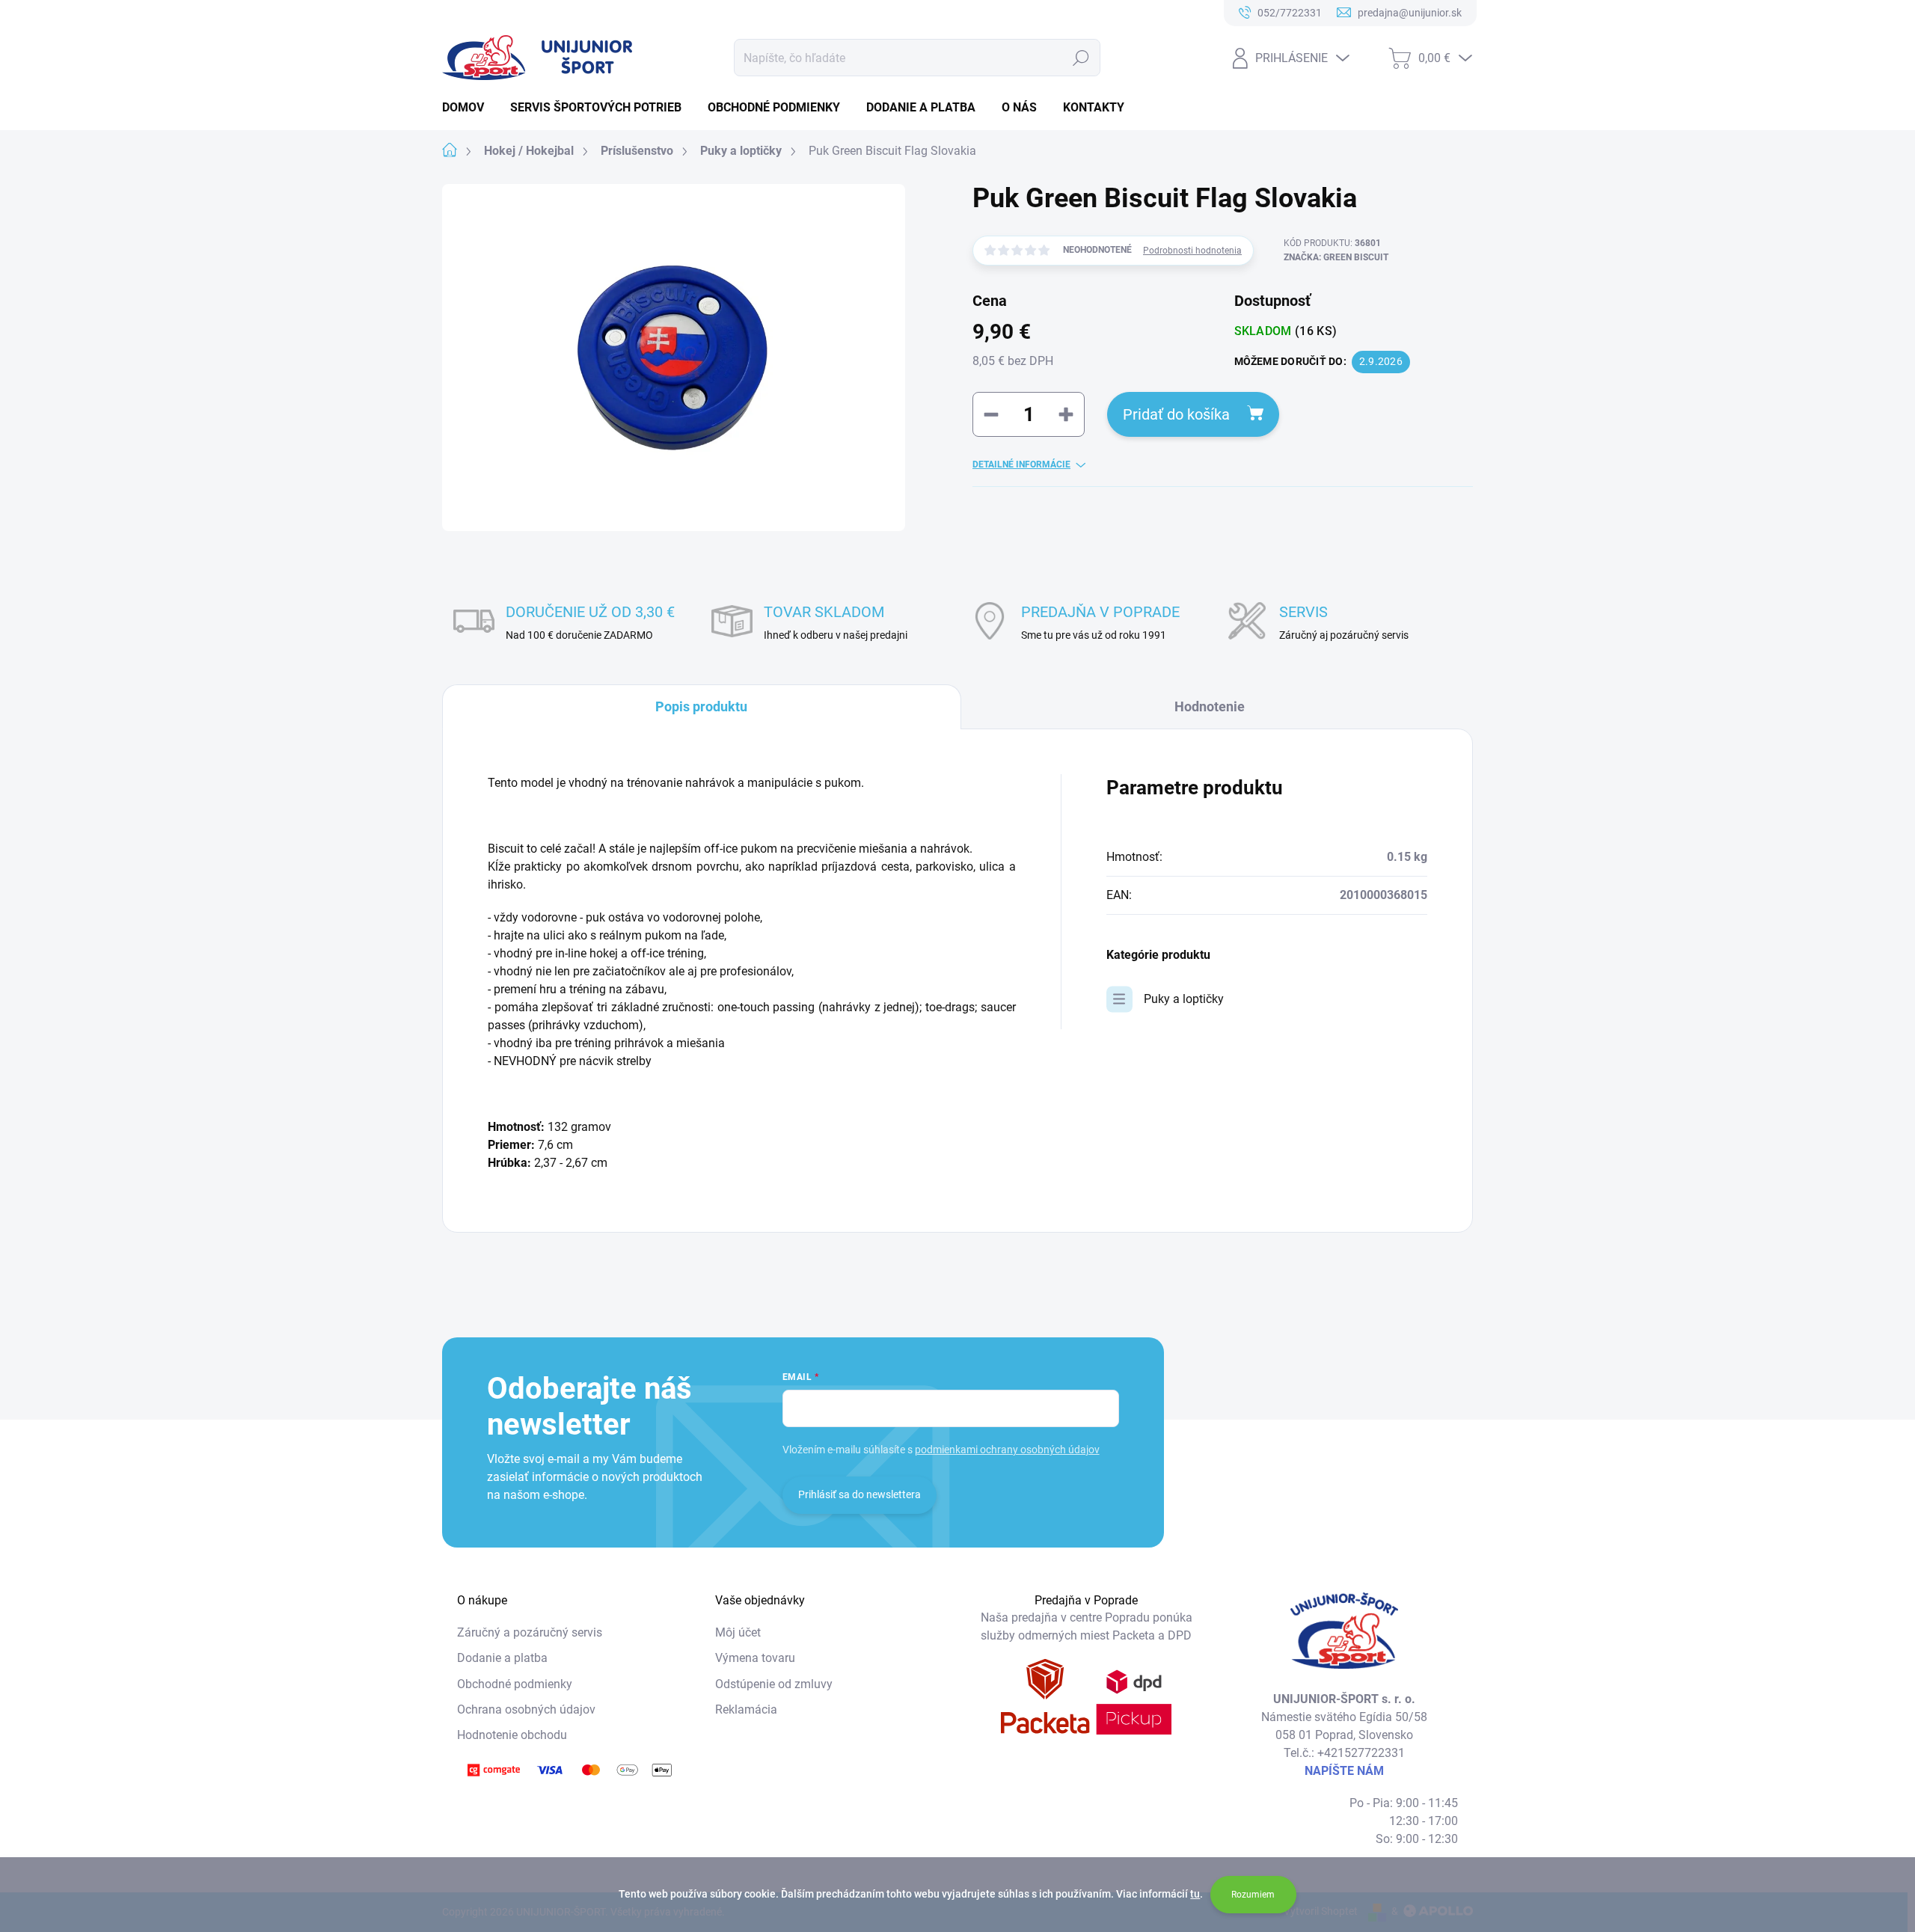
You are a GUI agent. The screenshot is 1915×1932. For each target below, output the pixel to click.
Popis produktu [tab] (701, 706)
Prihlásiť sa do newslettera (860, 1494)
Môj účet (738, 1632)
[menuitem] (469, 108)
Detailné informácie (1021, 464)
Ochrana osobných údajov (526, 1709)
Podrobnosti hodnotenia (1192, 251)
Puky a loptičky (1184, 999)
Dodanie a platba (502, 1658)
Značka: (1336, 257)
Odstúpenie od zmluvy (774, 1684)
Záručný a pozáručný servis (530, 1632)
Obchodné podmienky (515, 1684)
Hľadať (1081, 58)
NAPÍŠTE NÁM (1344, 1771)
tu (1195, 1894)
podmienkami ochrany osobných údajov (1007, 1450)
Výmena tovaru (755, 1658)
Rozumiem (1253, 1895)
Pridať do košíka (1176, 414)
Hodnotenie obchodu (512, 1735)
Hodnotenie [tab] (1210, 706)
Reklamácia (746, 1709)
